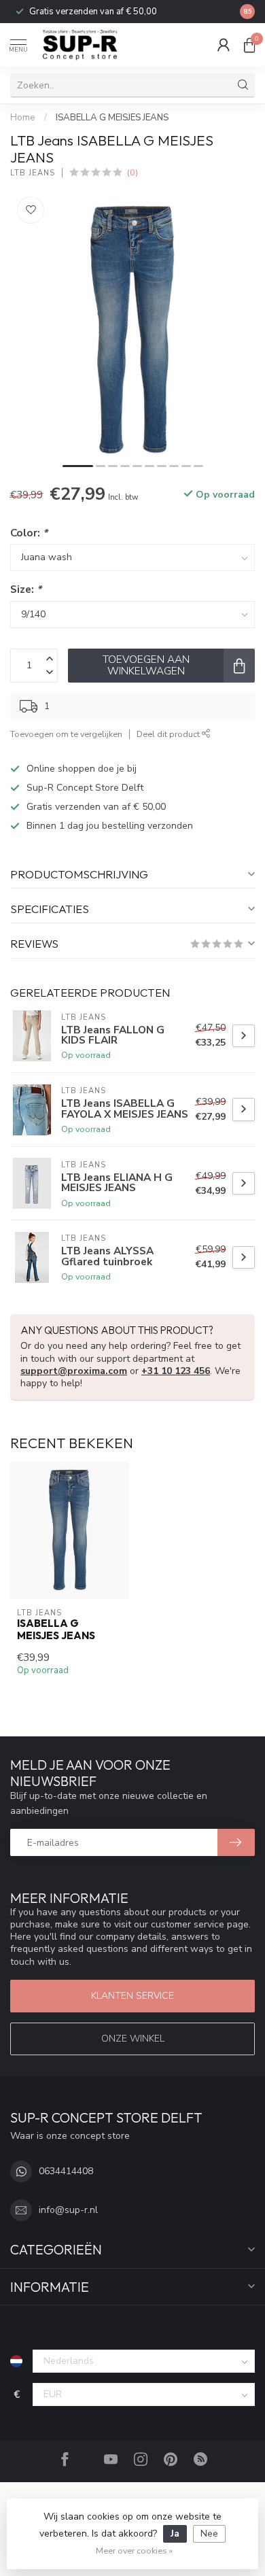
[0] (249, 45)
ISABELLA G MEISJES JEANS (112, 118)
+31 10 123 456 (176, 1371)
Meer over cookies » (134, 2551)
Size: (26, 589)
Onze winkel (133, 2039)
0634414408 (66, 2171)
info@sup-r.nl (68, 2210)
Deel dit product (169, 734)
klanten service (132, 1996)
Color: (29, 533)
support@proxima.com (74, 1371)
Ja (175, 2534)
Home (23, 118)
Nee (209, 2534)
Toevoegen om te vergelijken (66, 734)
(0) (132, 172)
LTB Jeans (33, 173)
